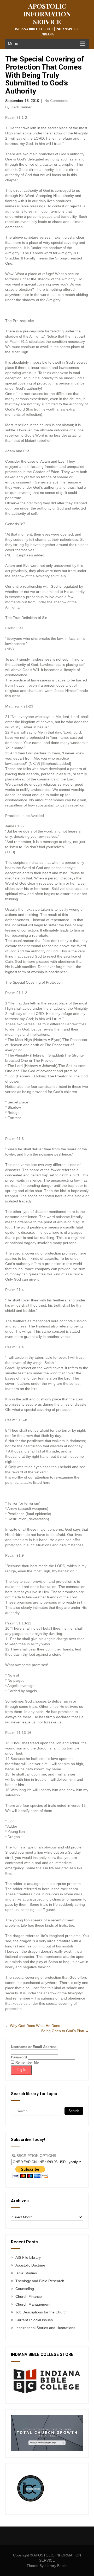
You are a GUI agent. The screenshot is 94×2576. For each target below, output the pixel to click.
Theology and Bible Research (40, 2281)
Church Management (33, 2304)
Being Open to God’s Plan (65, 2031)
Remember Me (27, 2062)
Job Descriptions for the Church (42, 2312)
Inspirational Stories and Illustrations (45, 2328)
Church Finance (29, 2296)
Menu (13, 44)
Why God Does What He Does (33, 2026)
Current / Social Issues (34, 2320)
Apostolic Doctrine (30, 2265)
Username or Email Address (34, 2047)
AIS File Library (28, 2257)
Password (19, 2057)
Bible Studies (26, 2273)
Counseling (25, 2289)
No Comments (56, 101)
